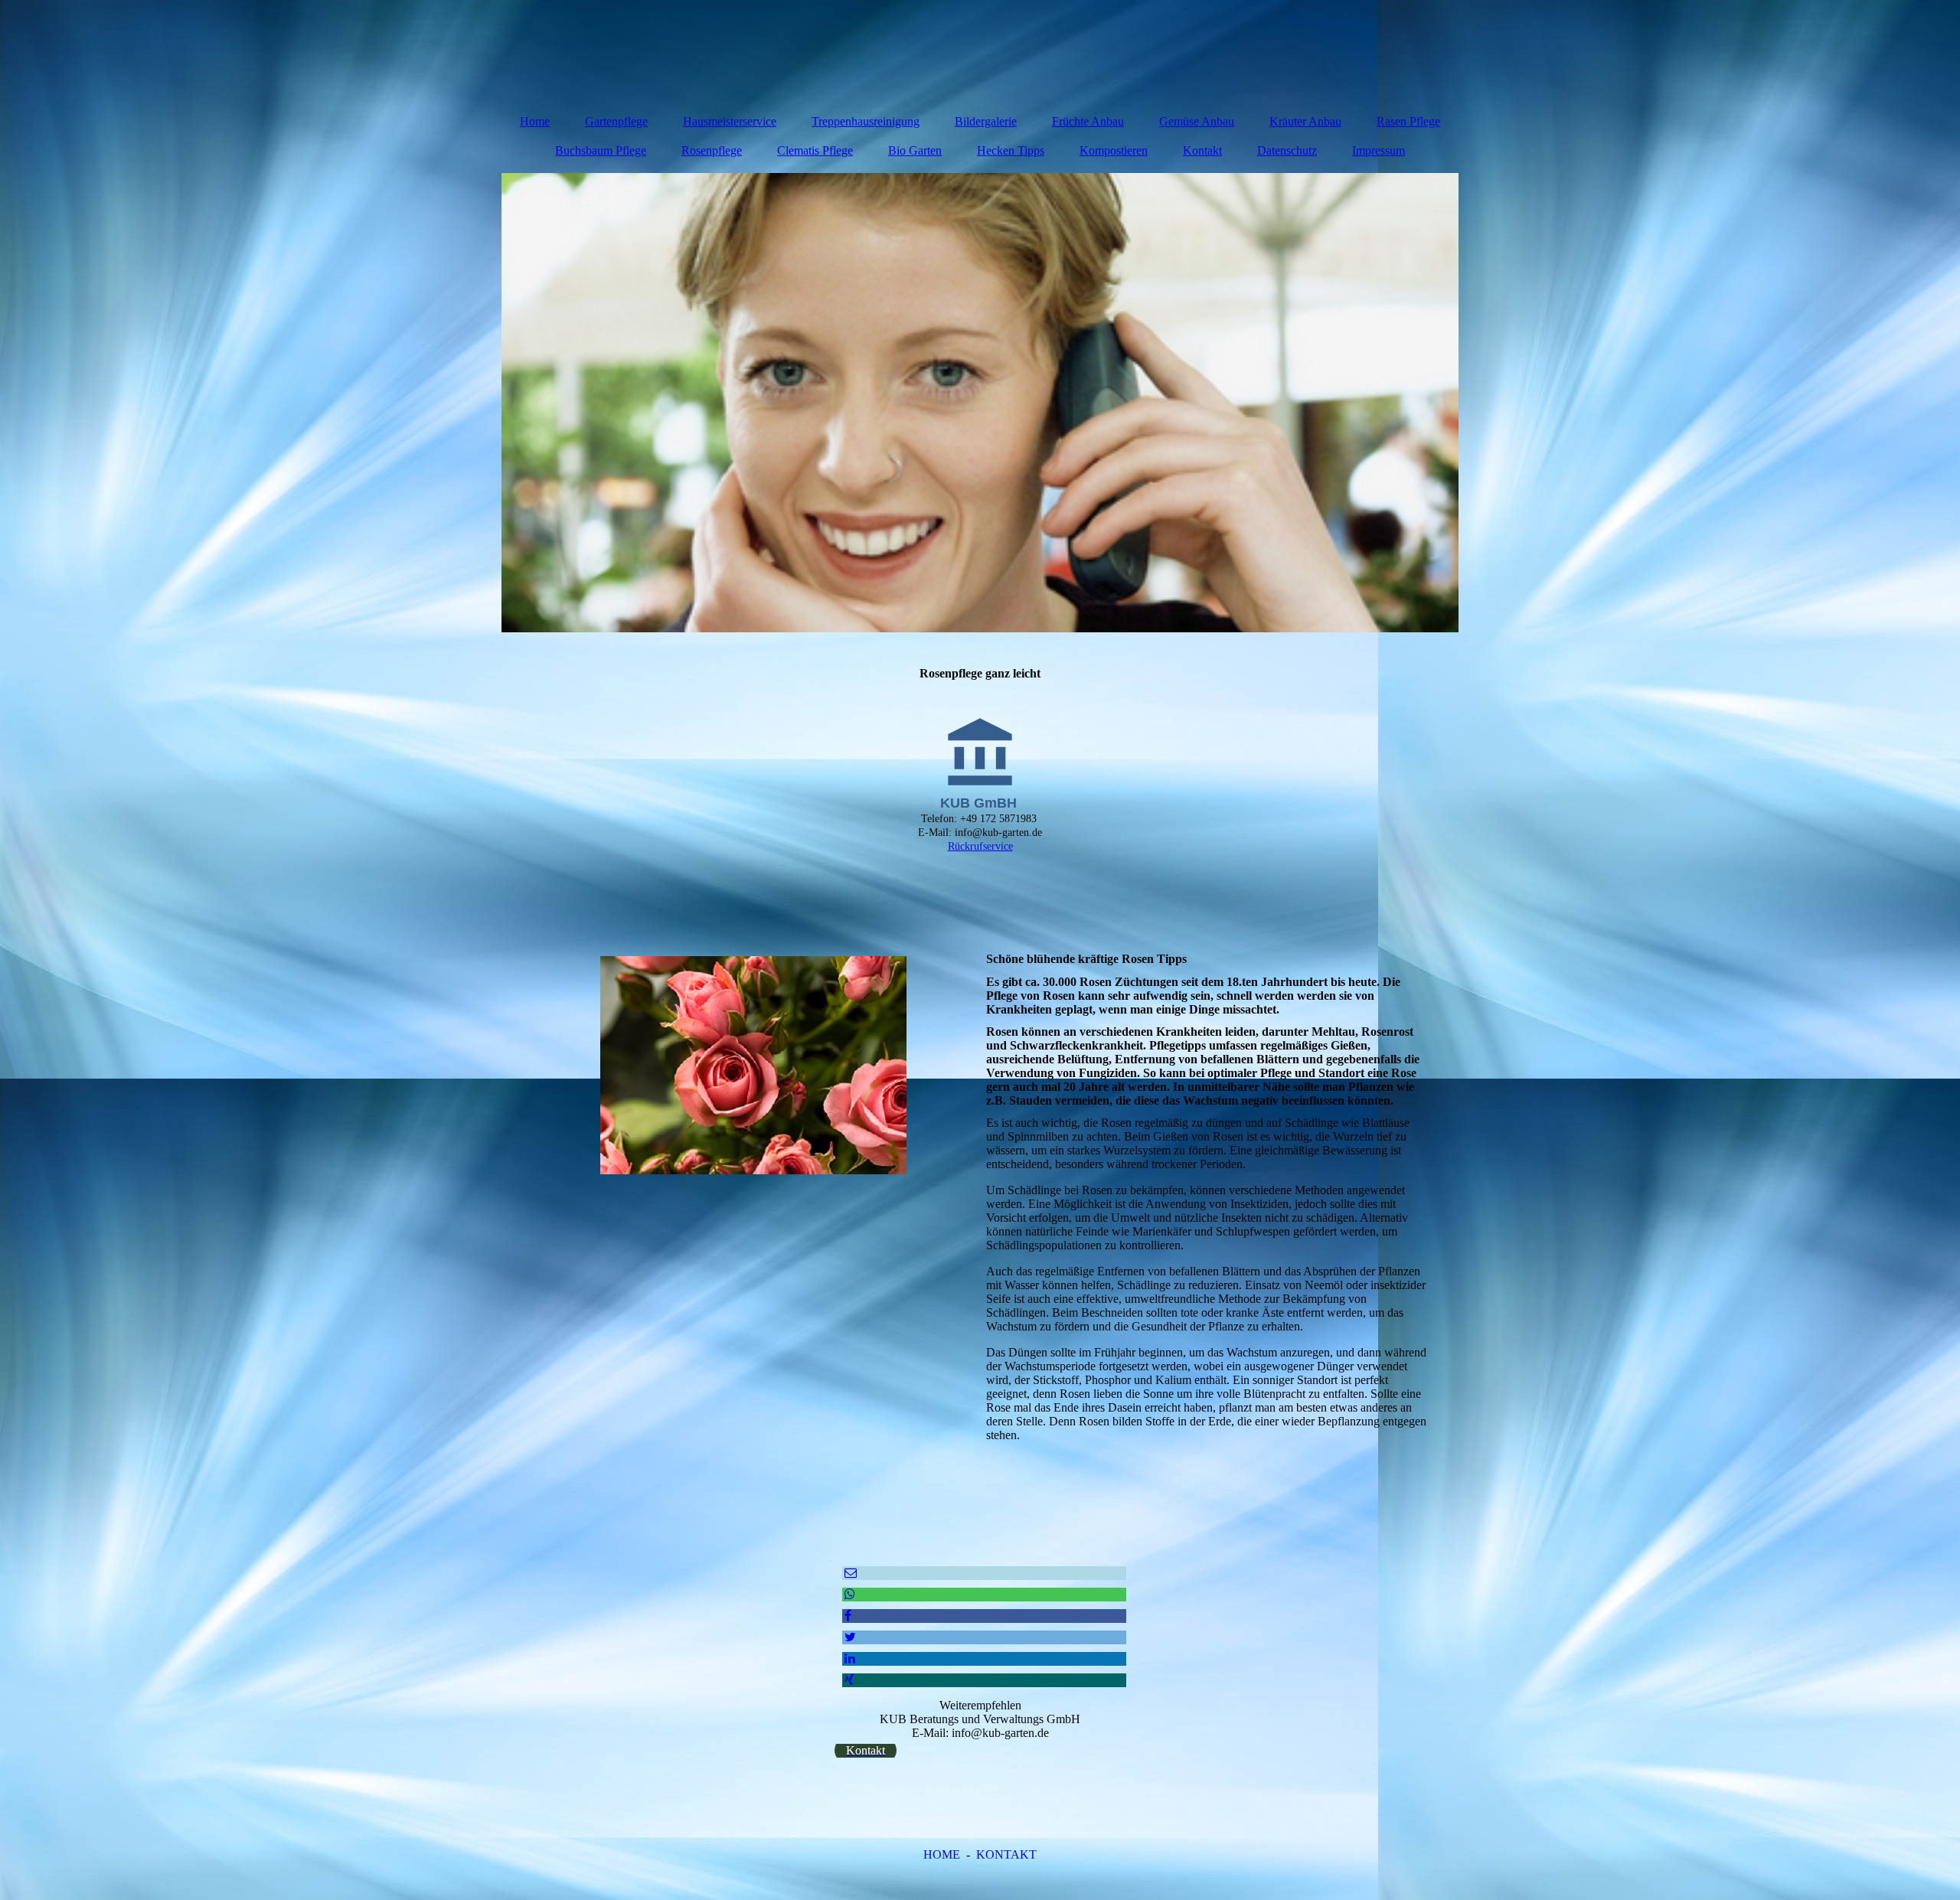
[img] (980, 403)
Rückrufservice (980, 846)
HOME (942, 1854)
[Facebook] (847, 1616)
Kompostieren (1114, 150)
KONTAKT (1006, 1854)
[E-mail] (849, 1573)
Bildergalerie (986, 121)
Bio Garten (915, 150)
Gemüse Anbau (1197, 121)
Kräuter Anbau (1305, 121)
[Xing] (848, 1680)
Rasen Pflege (1408, 121)
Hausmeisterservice (730, 121)
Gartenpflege (616, 121)
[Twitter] (849, 1637)
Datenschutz (1287, 150)
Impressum (1379, 150)
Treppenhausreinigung (866, 121)
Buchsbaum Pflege (601, 150)
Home (535, 121)
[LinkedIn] (849, 1658)
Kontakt (1202, 150)
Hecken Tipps (1011, 150)
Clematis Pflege (815, 150)
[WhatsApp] (849, 1594)
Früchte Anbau (1088, 121)
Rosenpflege (712, 150)
